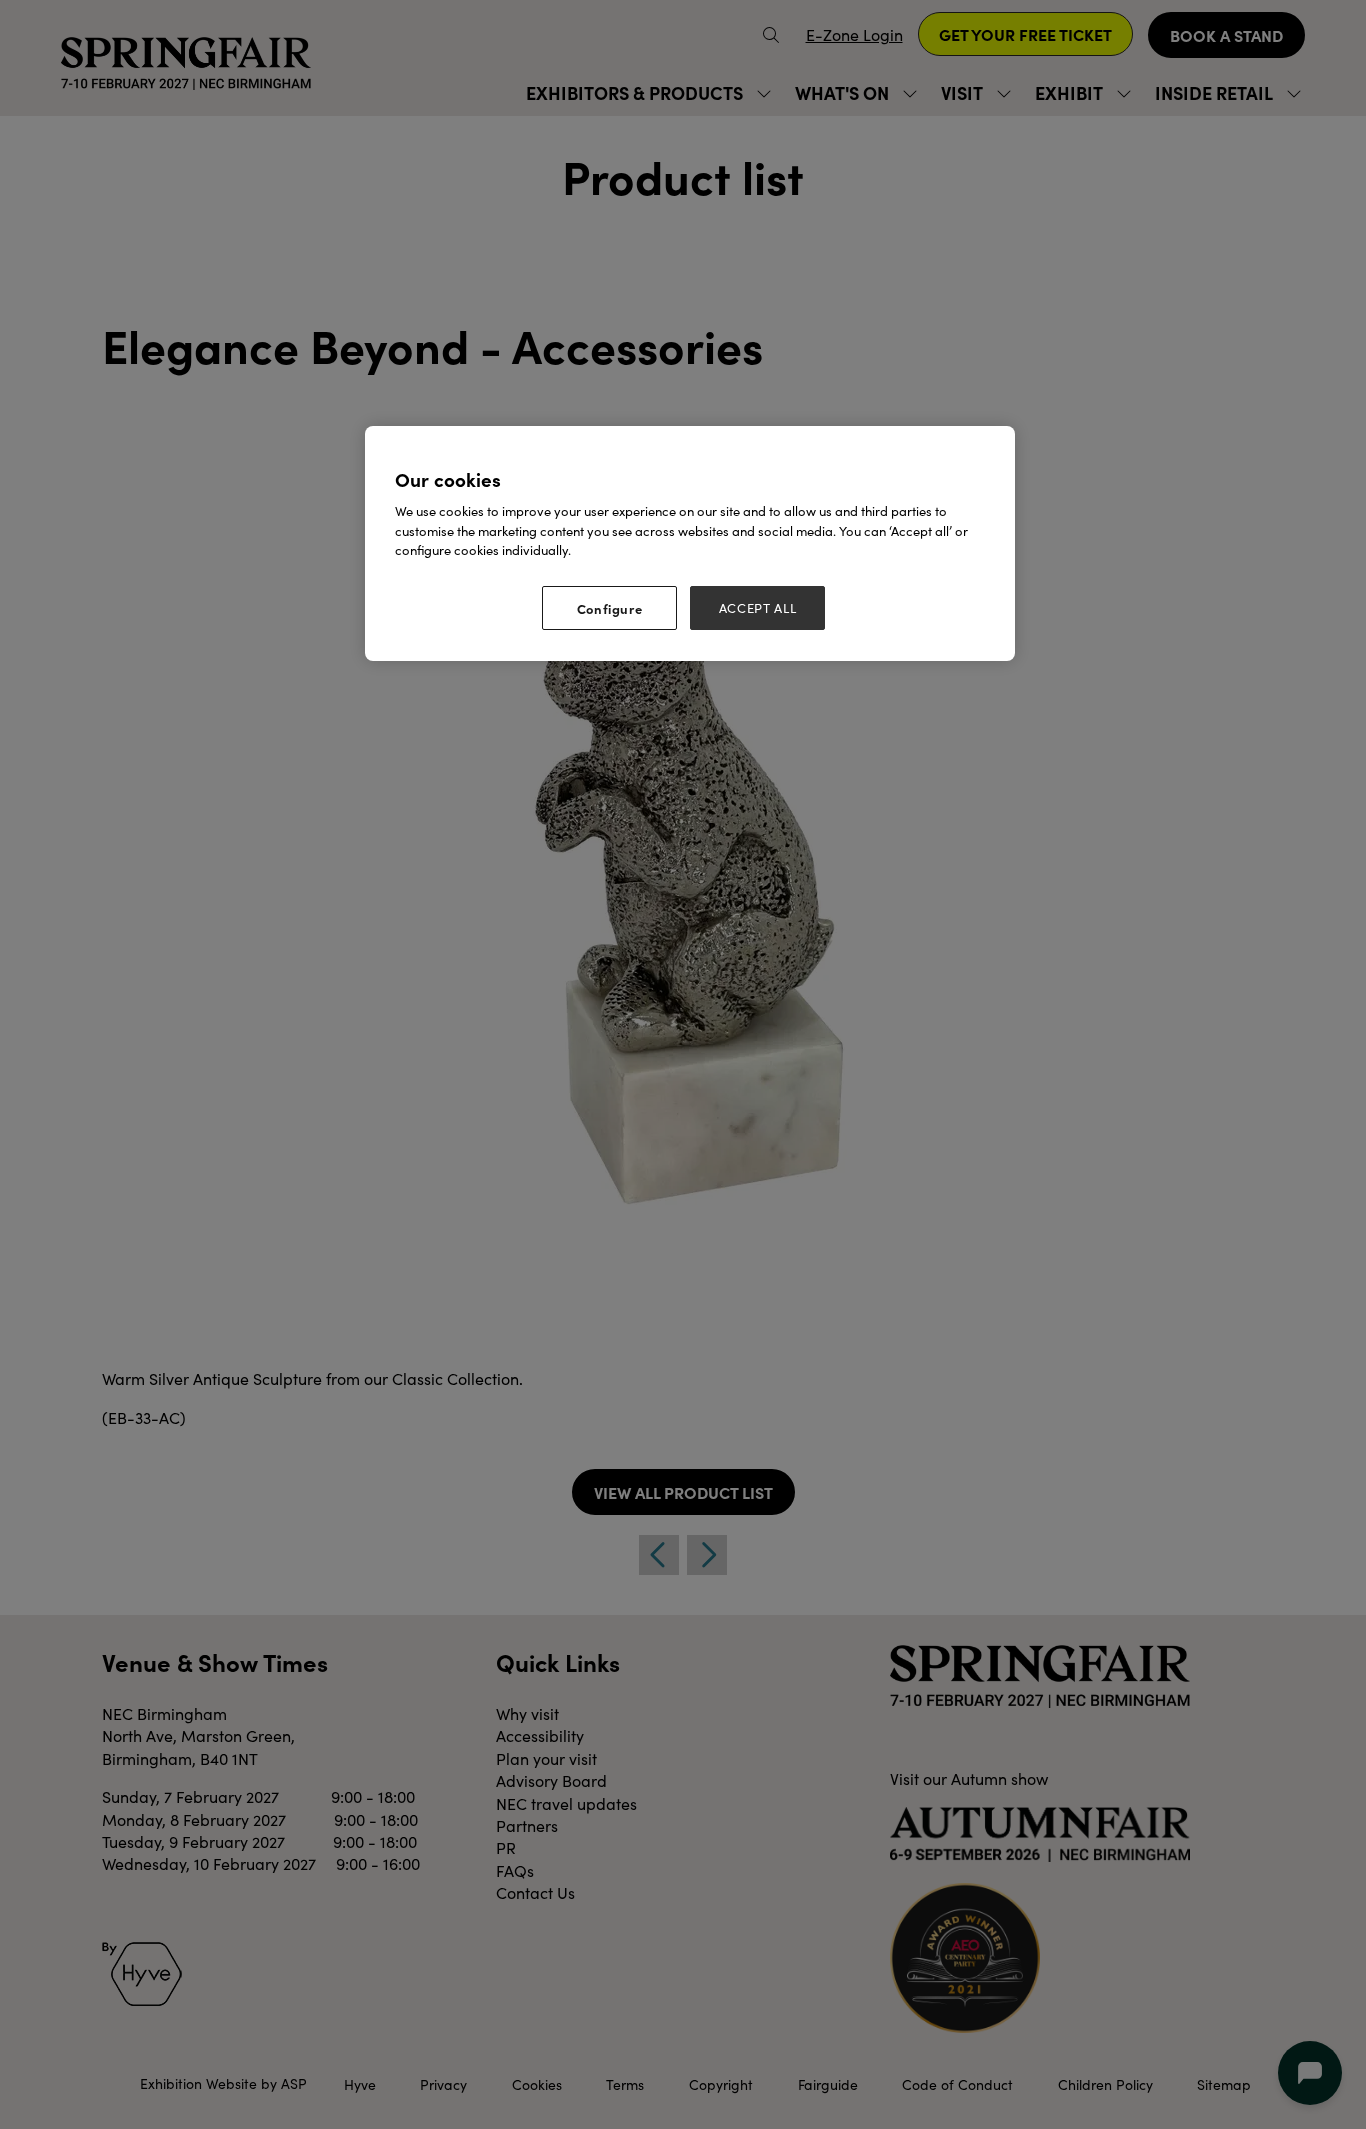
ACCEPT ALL (758, 608)
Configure (610, 608)
